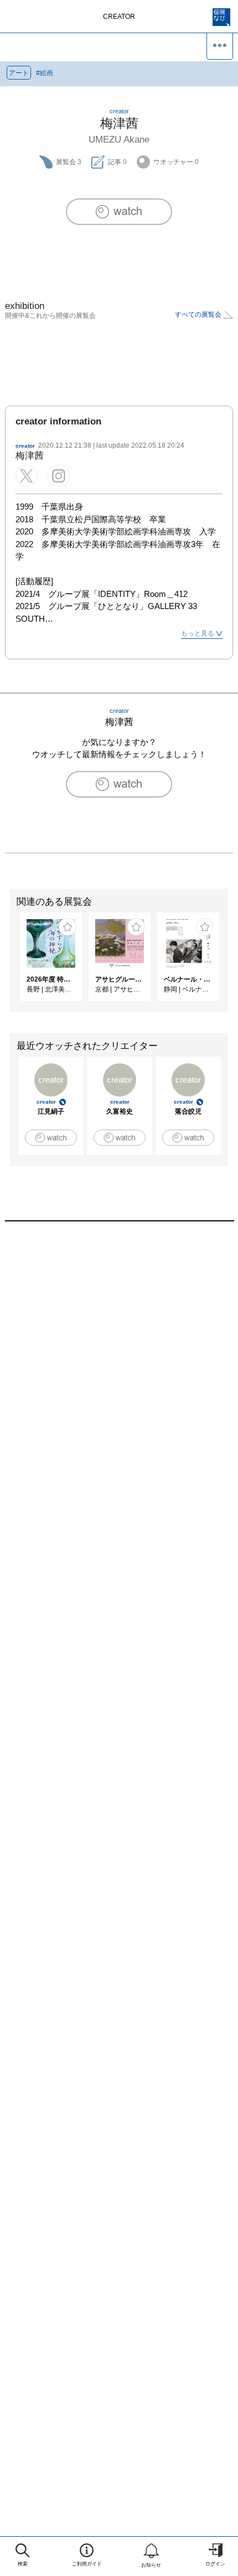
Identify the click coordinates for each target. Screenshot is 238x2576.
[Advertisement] (119, 1382)
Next (230, 962)
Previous (8, 962)
